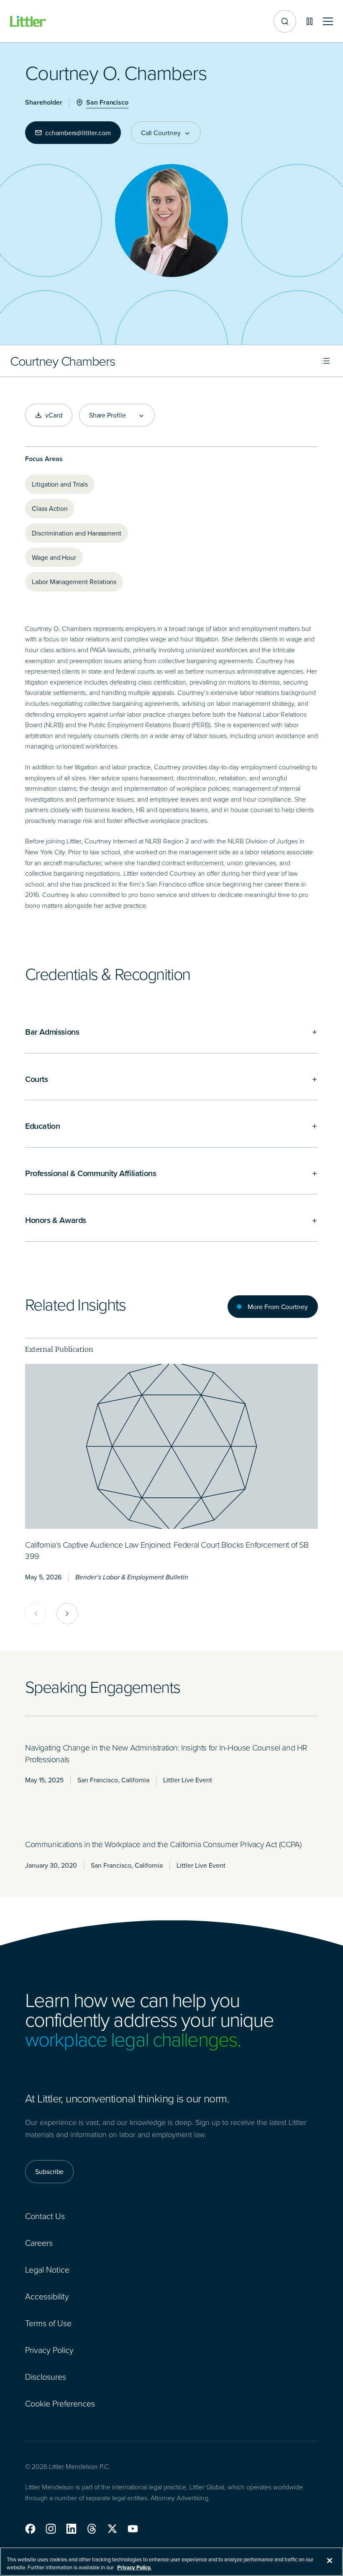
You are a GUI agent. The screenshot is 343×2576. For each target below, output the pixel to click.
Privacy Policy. (134, 2567)
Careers (39, 2243)
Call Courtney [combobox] (161, 133)
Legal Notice (47, 2269)
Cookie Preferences (60, 2403)
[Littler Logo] (28, 22)
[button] (30, 2529)
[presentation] (171, 1446)
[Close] (330, 2561)
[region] (171, 2562)
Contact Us (45, 2216)
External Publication (59, 1349)
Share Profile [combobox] (108, 415)
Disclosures (46, 2376)
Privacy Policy (49, 2350)
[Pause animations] (310, 21)
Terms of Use (48, 2323)
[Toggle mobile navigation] (328, 22)
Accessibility (47, 2296)
